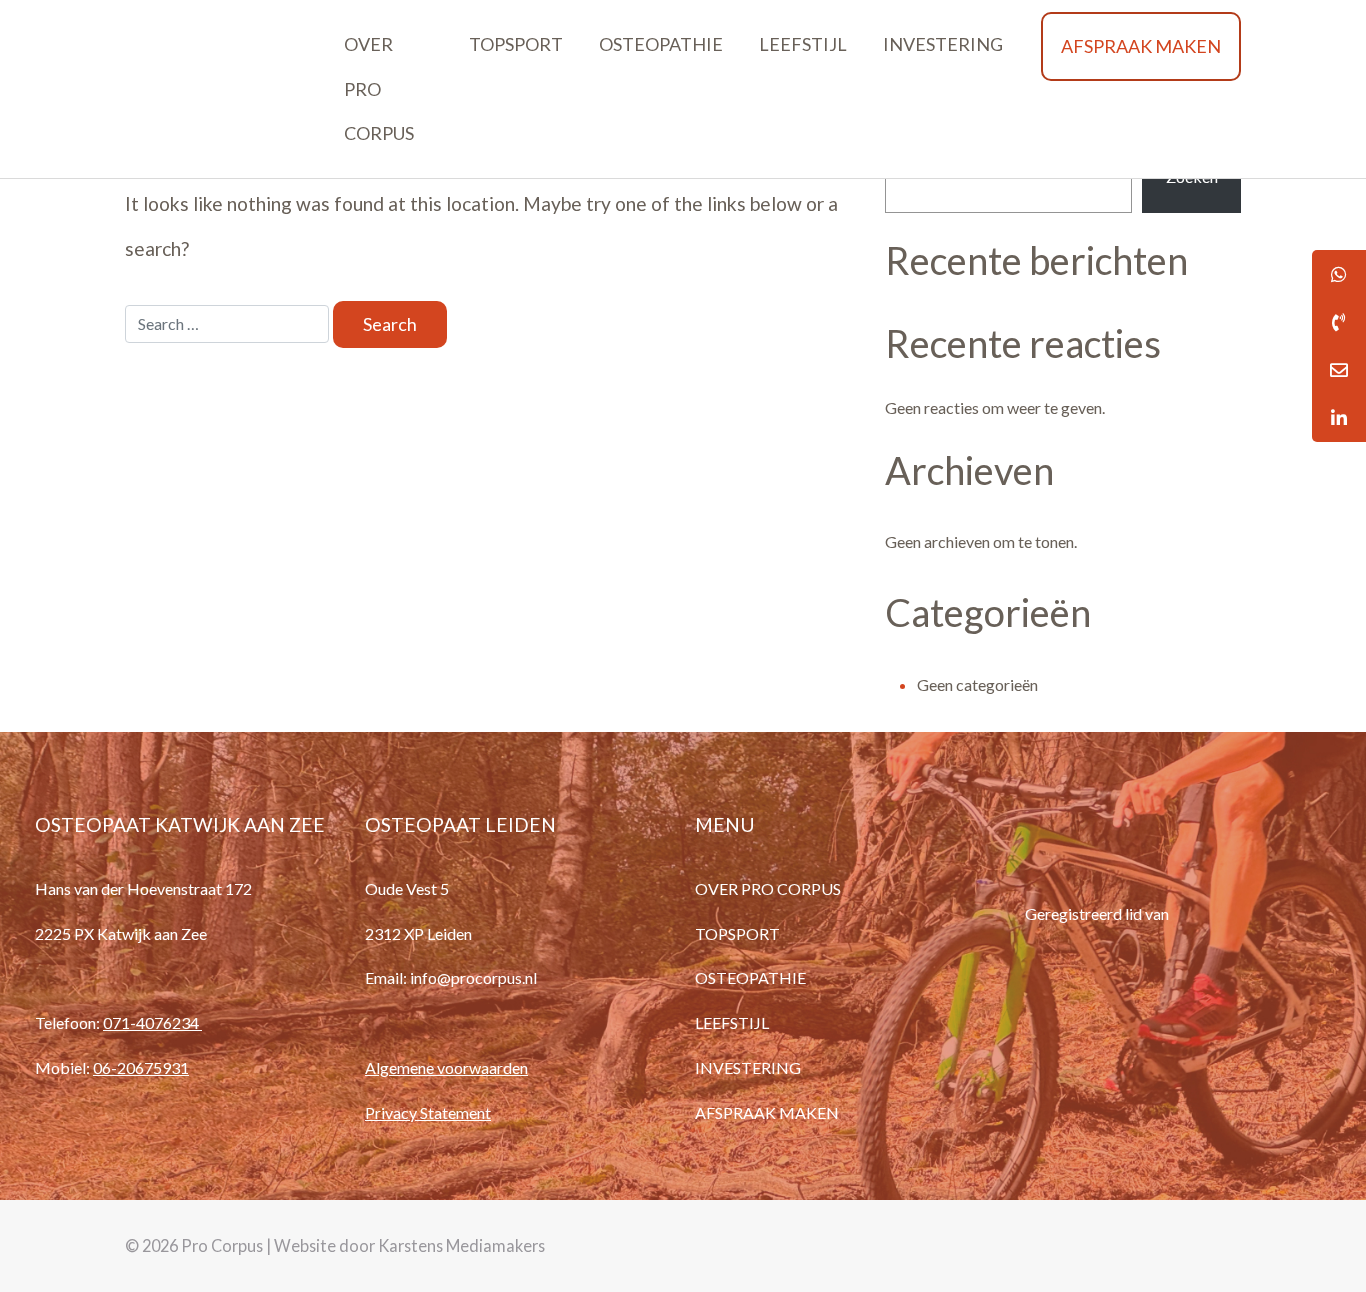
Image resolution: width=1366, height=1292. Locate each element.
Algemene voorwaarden (446, 1067)
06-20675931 (141, 1067)
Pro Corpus (222, 1245)
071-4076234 (152, 1022)
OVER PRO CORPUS (379, 89)
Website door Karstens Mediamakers (409, 1245)
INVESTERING (943, 44)
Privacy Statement (428, 1112)
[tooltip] (1339, 322)
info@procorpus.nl (473, 977)
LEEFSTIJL (803, 44)
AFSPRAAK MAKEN (1141, 46)
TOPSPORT (516, 44)
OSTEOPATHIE (661, 44)
